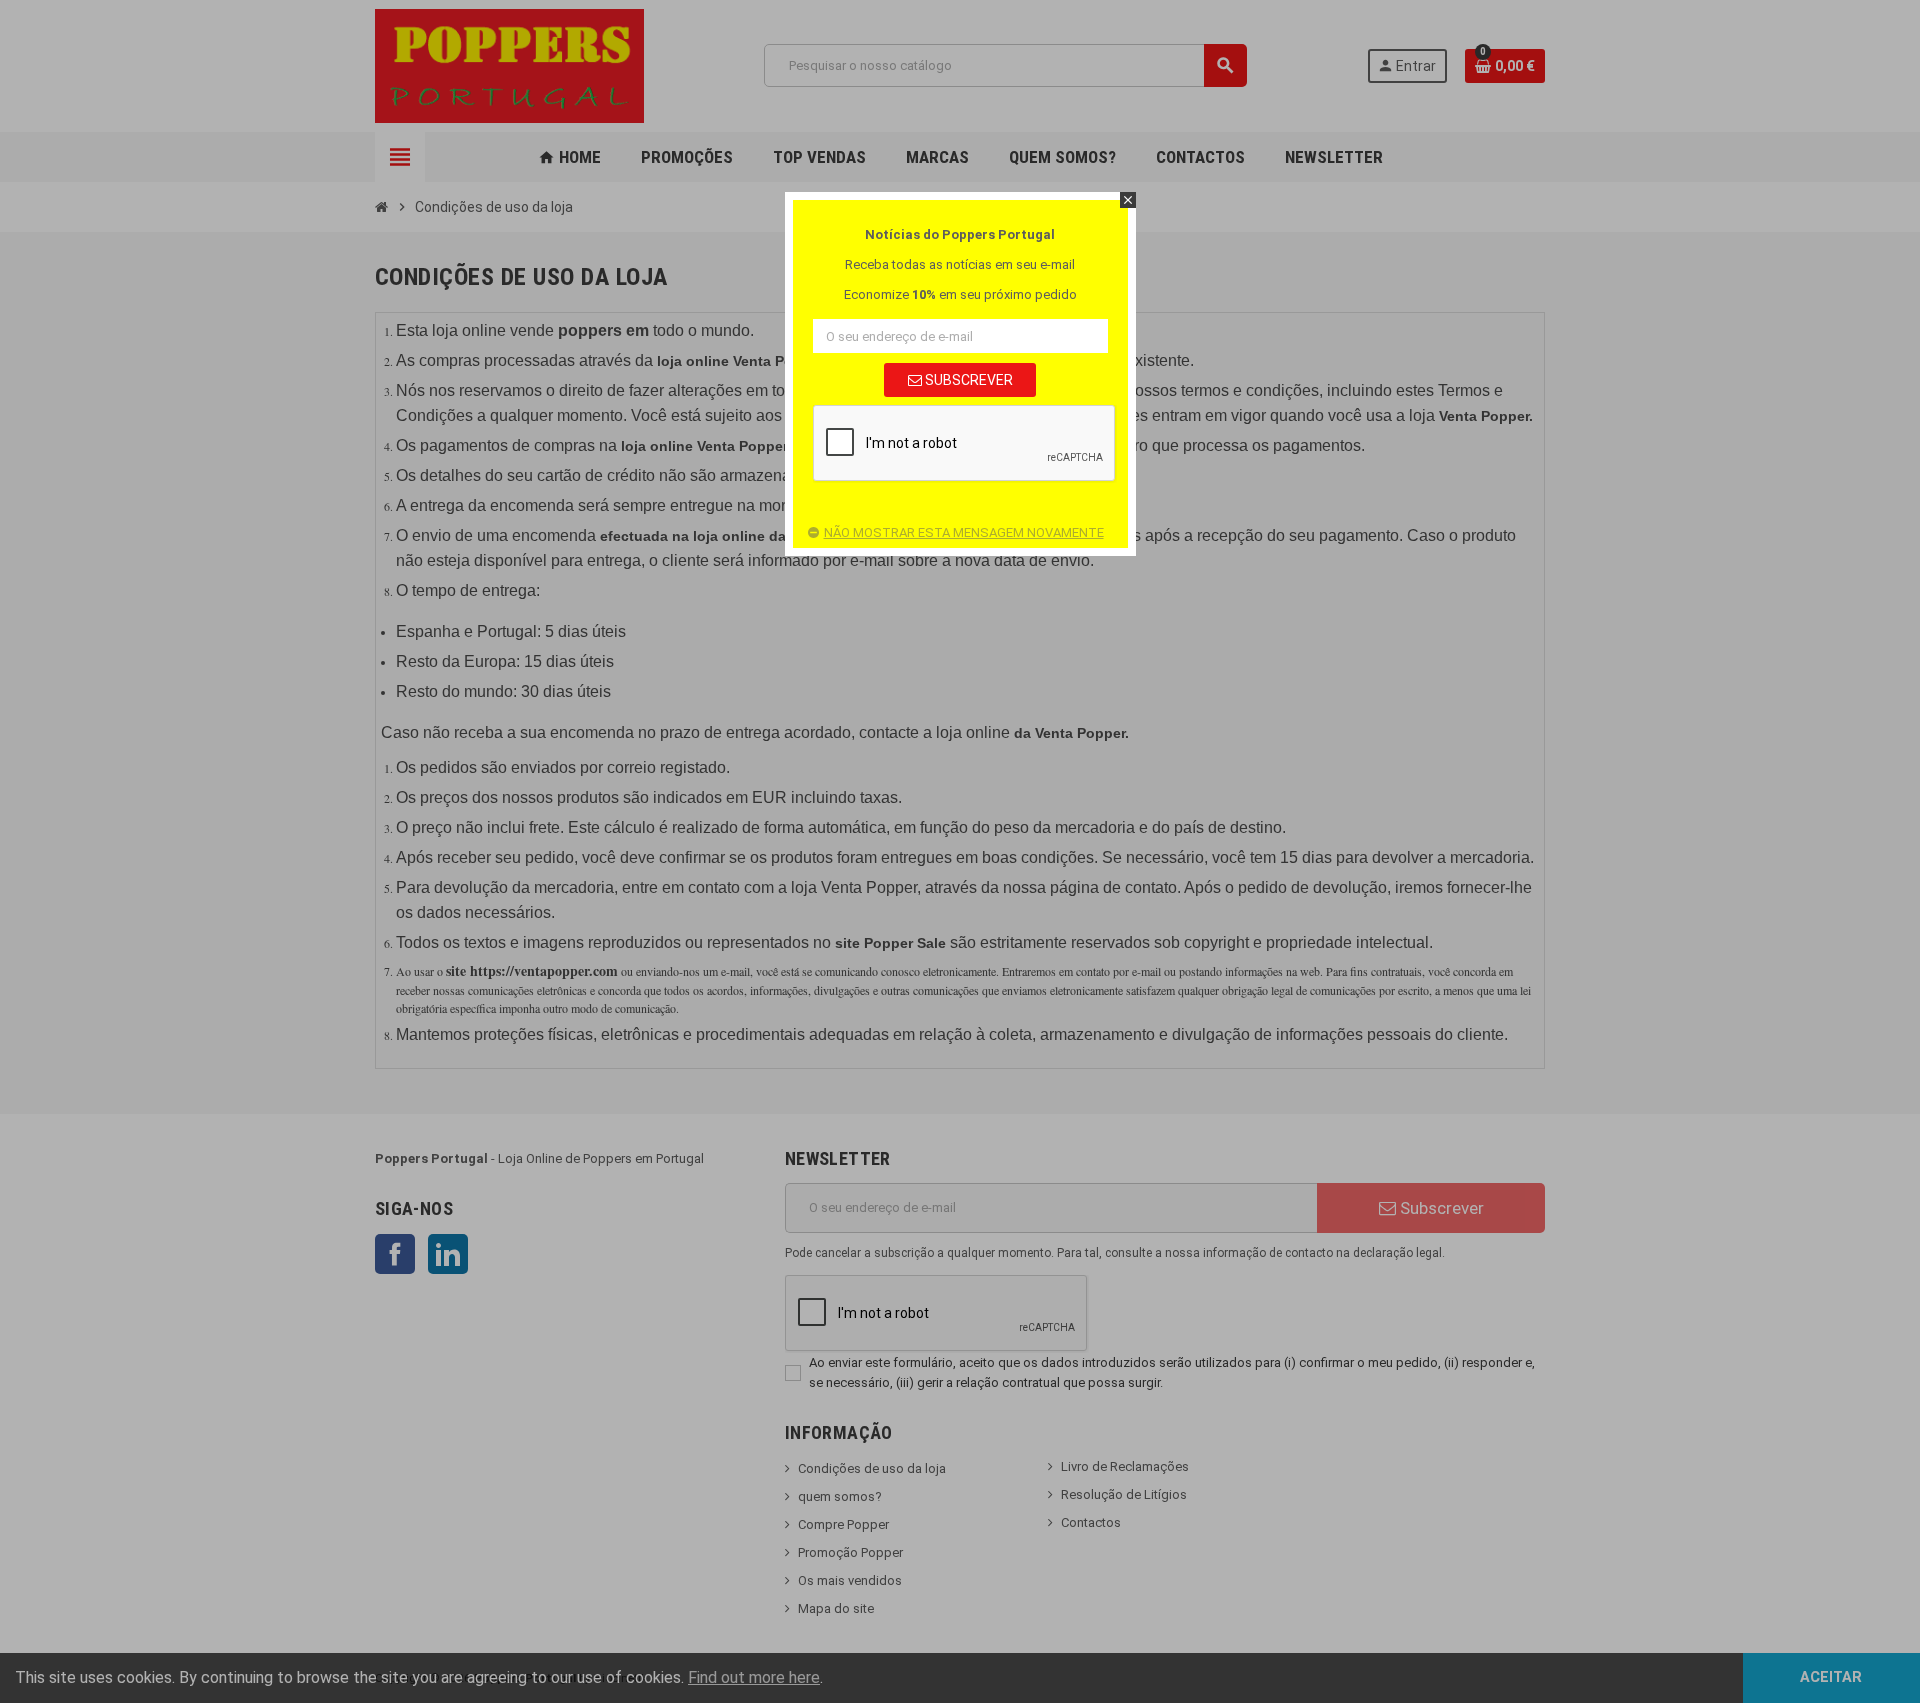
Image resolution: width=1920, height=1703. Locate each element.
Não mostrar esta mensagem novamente (964, 532)
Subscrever (967, 380)
